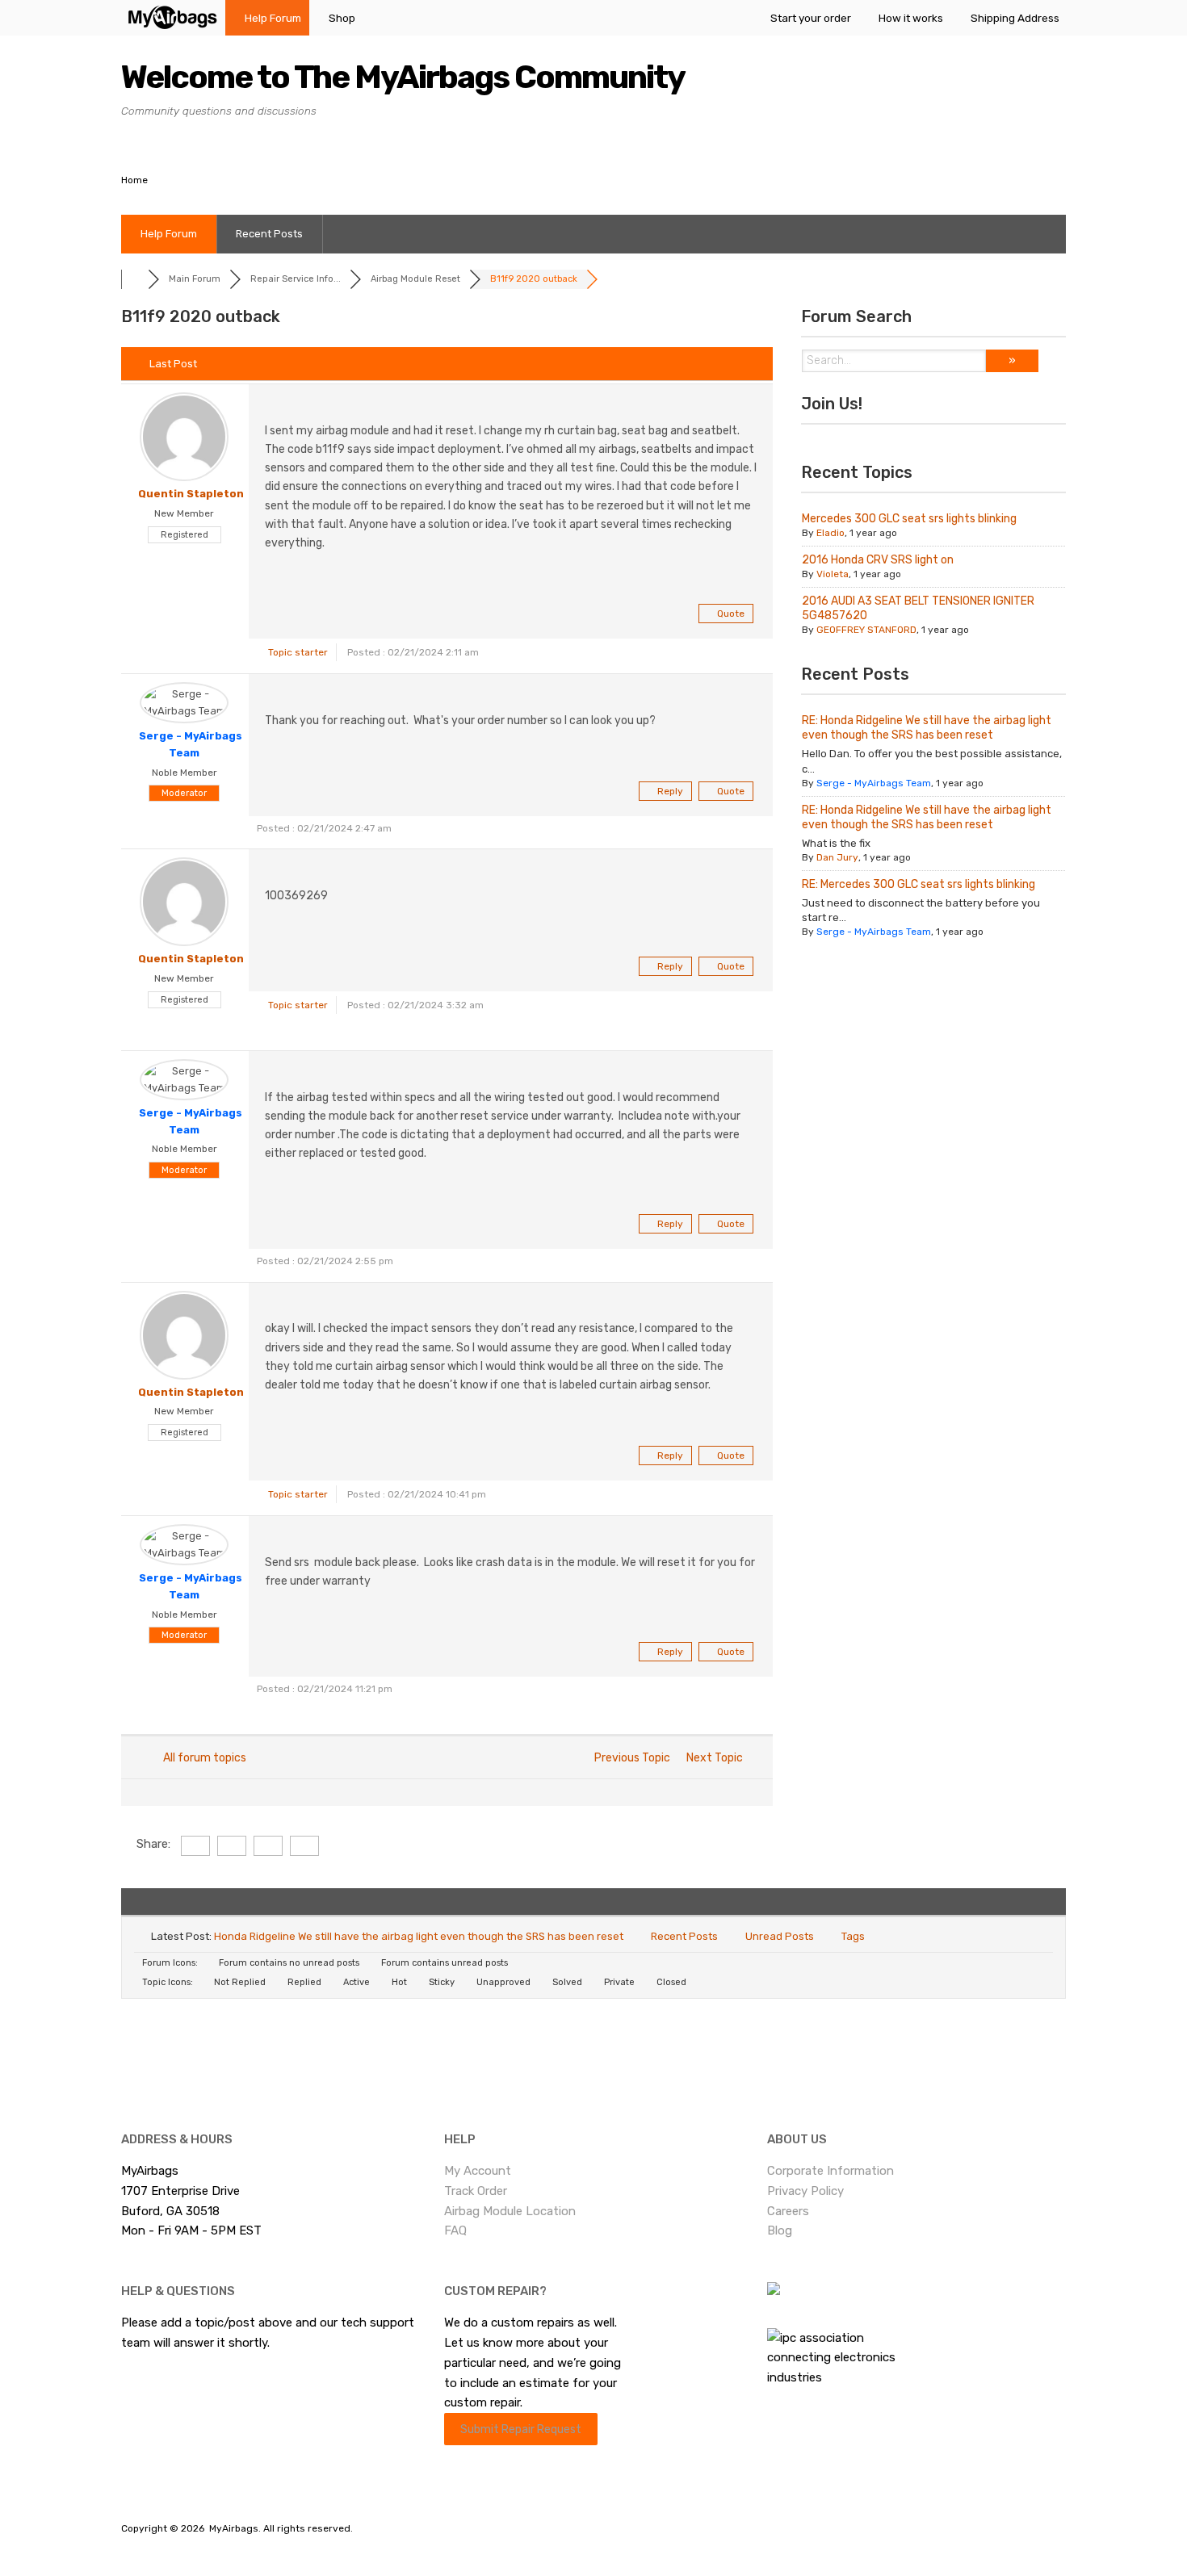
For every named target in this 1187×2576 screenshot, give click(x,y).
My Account (478, 2171)
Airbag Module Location (510, 2211)
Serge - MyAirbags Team (874, 783)
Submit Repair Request (521, 2429)
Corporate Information (830, 2171)
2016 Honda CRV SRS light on (878, 560)
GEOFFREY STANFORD (866, 630)
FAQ (455, 2230)
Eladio (830, 533)
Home (134, 180)
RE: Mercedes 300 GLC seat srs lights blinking (919, 884)
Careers (788, 2211)
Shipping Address (1015, 18)
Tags (853, 1936)
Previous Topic (630, 1758)
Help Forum (273, 18)
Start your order (811, 18)
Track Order (476, 2191)
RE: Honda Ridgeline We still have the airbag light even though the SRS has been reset (927, 728)
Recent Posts (269, 234)
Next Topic (717, 1758)
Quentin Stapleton (191, 494)
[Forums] (134, 279)
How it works (911, 18)
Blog (780, 2230)
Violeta (833, 574)
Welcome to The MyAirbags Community (403, 77)
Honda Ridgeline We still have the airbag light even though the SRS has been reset (419, 1936)
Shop (342, 18)
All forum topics (202, 1758)
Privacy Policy (805, 2191)
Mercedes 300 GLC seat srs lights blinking (909, 519)
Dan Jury (837, 857)
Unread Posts (780, 1936)
